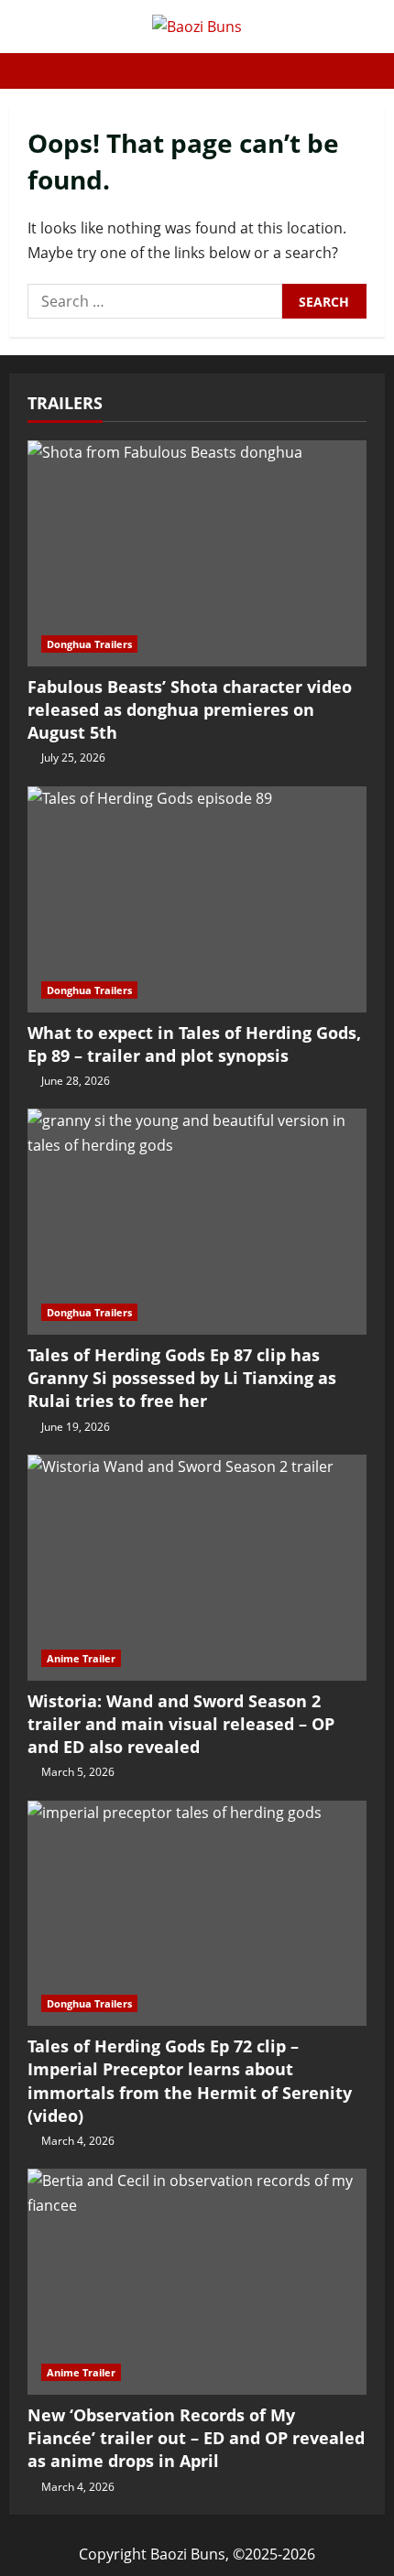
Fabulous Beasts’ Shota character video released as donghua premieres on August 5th (190, 709)
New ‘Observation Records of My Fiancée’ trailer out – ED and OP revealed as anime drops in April (196, 2438)
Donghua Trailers (89, 644)
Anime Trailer (81, 1658)
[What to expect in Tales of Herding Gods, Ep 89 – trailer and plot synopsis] (197, 899)
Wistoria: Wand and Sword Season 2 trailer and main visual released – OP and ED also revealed (181, 1724)
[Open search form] (379, 71)
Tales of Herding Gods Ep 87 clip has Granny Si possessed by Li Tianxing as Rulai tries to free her (182, 1378)
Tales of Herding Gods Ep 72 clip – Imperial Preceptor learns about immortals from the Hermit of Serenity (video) (190, 2081)
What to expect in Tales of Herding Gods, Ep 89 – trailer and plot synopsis (194, 1044)
